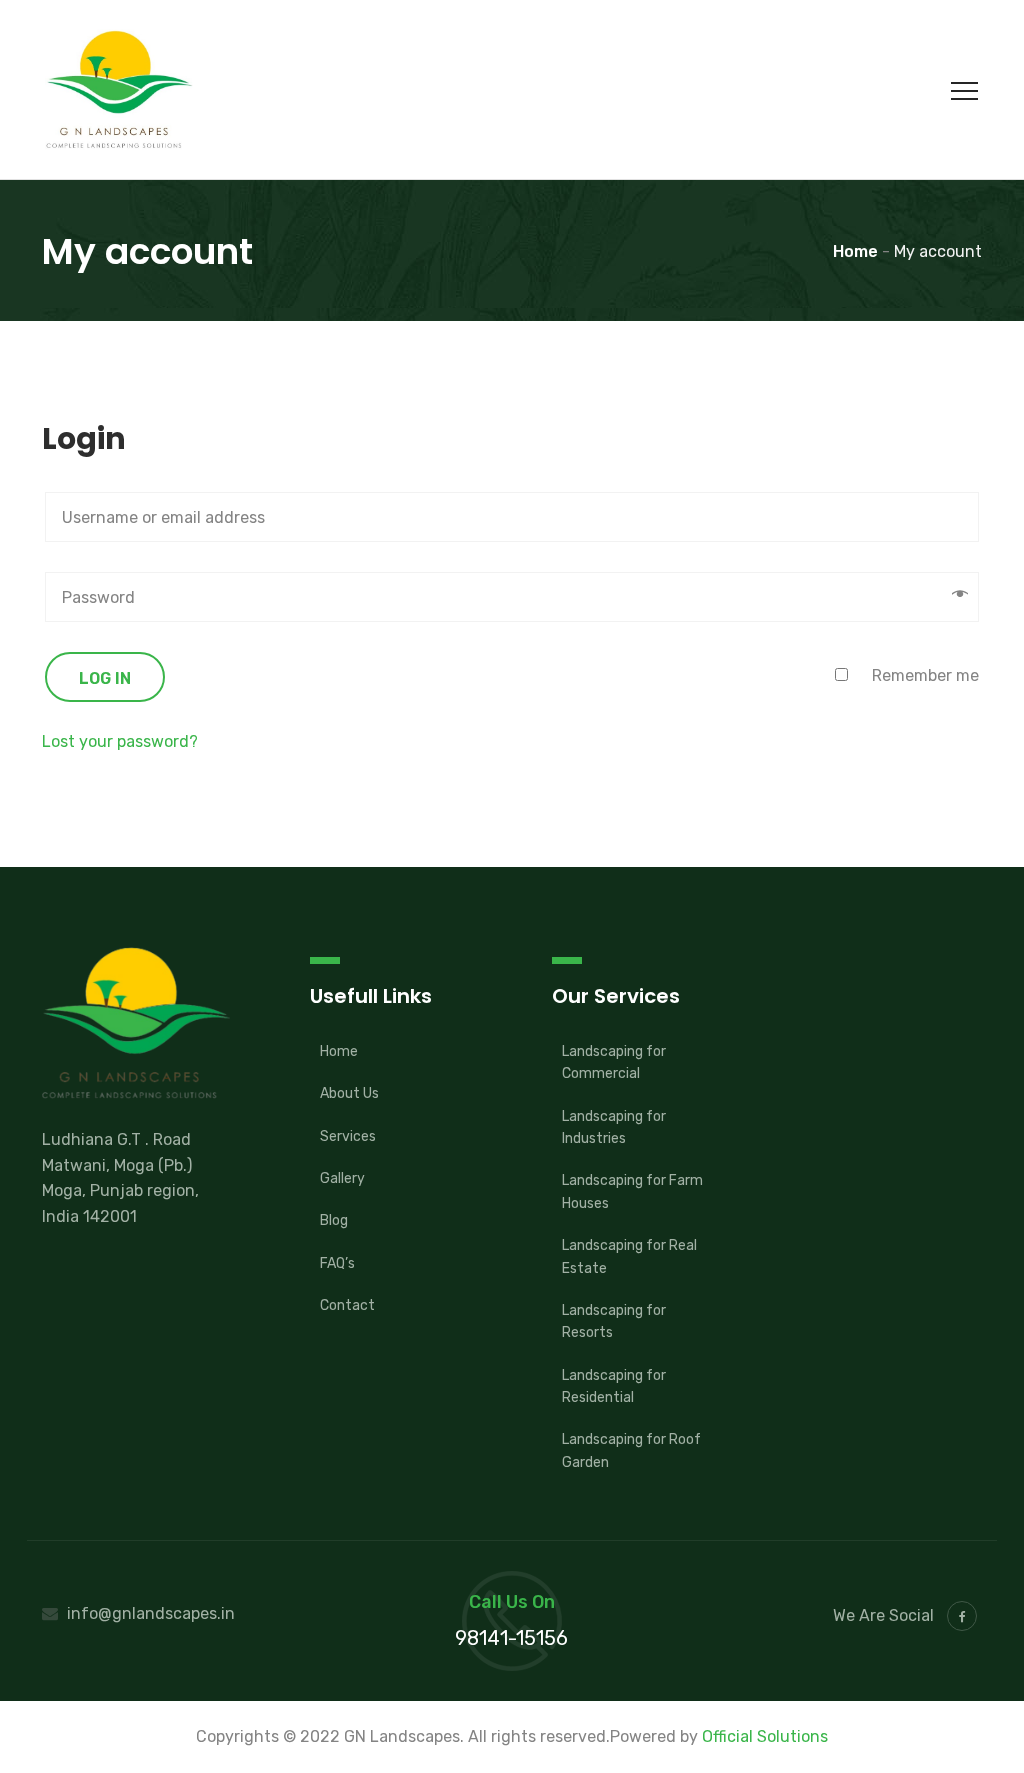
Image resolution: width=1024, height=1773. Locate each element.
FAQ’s (337, 1263)
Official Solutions (765, 1736)
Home (339, 1051)
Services (348, 1136)
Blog (334, 1220)
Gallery (342, 1178)
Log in (105, 678)
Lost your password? (120, 741)
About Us (349, 1093)
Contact (347, 1305)
